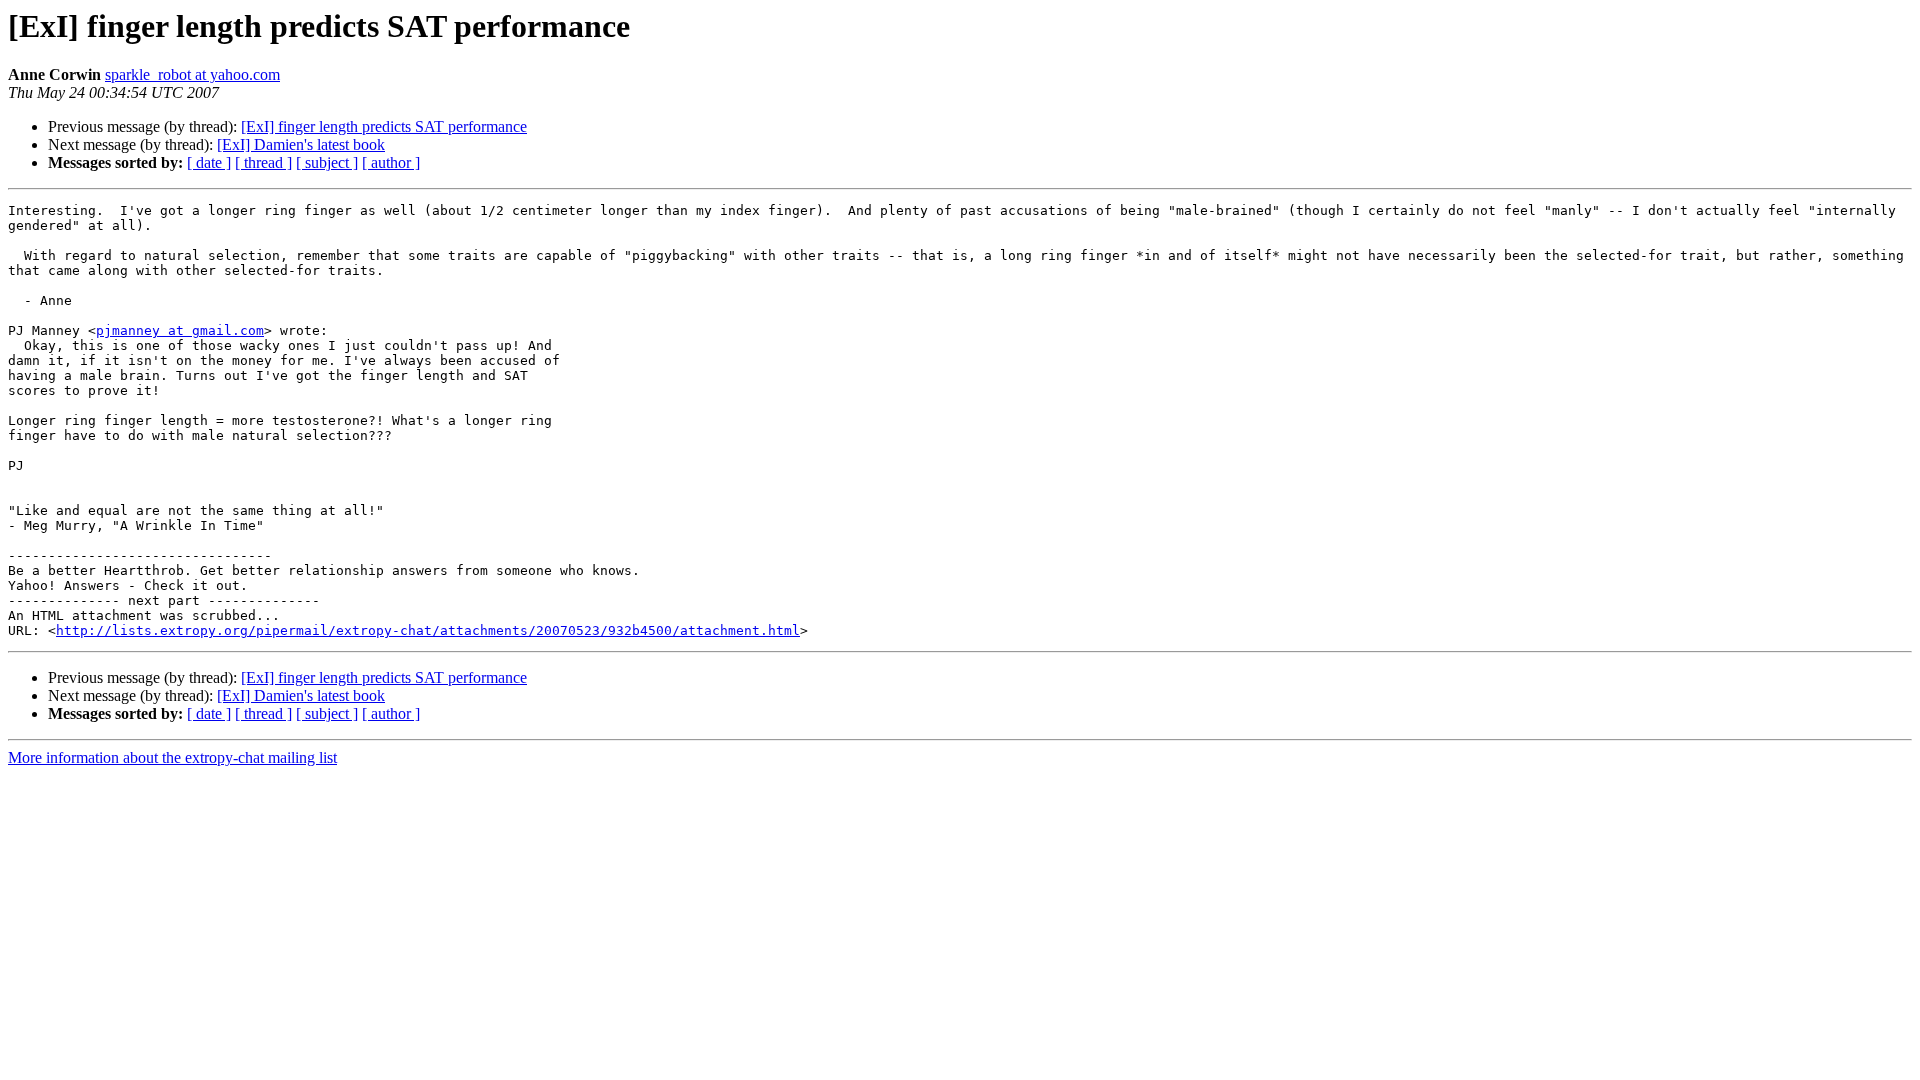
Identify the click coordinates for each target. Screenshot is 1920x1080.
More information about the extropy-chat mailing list (172, 757)
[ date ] (209, 162)
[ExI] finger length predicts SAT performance (384, 126)
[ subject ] (327, 162)
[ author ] (391, 162)
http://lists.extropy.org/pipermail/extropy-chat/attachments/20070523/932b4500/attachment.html (428, 630)
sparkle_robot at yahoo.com (192, 74)
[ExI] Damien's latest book (301, 144)
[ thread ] (263, 162)
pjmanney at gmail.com (180, 330)
